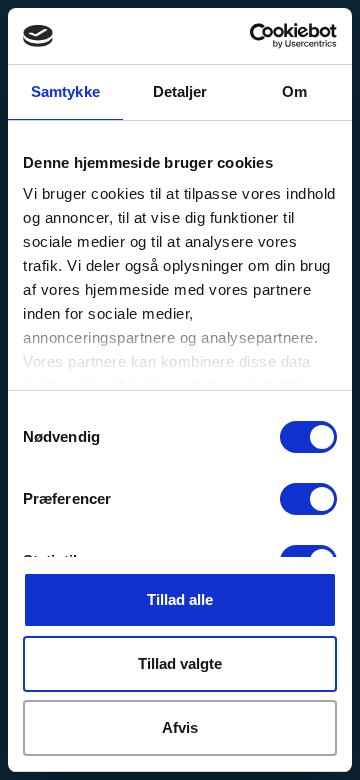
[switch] (308, 499)
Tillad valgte (180, 663)
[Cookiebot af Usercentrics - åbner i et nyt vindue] (254, 36)
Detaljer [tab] (180, 91)
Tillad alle (180, 599)
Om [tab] (294, 91)
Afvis (180, 727)
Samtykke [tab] (65, 91)
